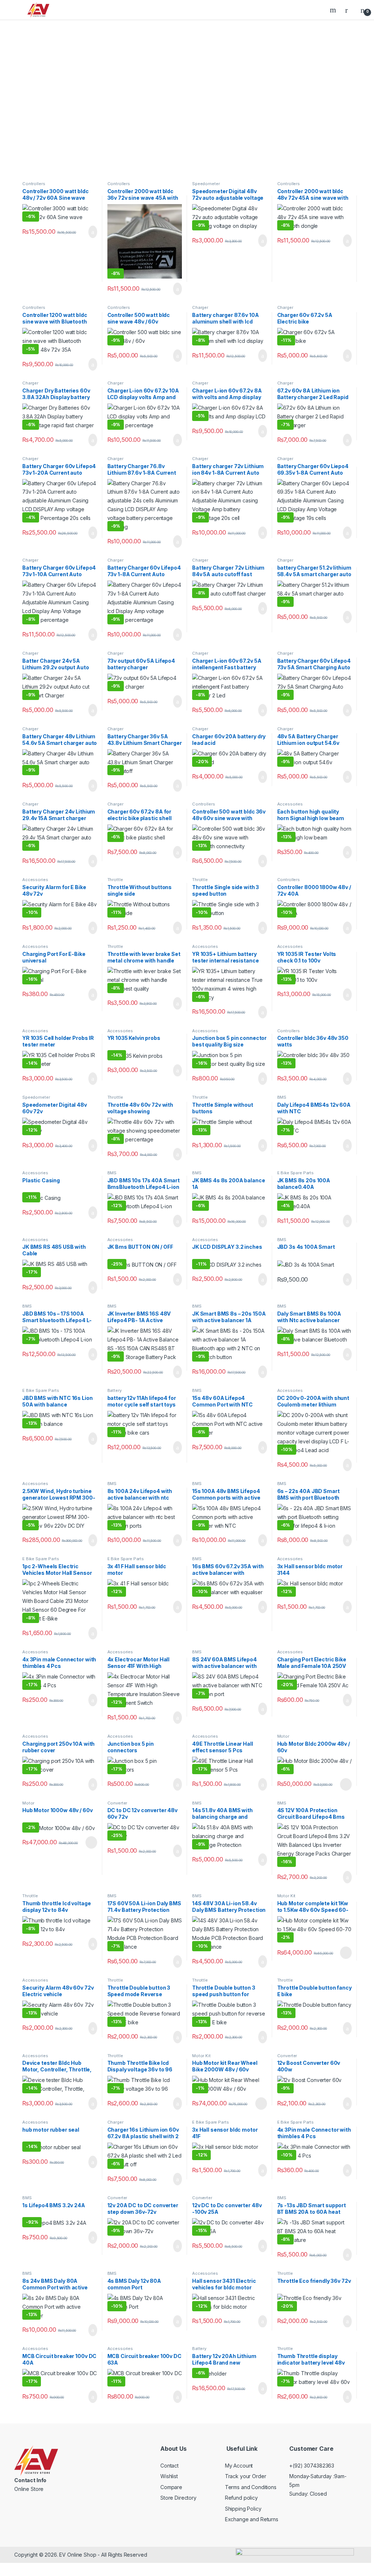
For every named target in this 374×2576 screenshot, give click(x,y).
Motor (283, 1736)
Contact (169, 2466)
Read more (346, 1784)
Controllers (34, 184)
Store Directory (178, 2498)
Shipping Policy (243, 2509)
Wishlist (169, 2476)
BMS (282, 1097)
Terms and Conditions (251, 2487)
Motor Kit (287, 1896)
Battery (115, 1390)
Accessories (290, 804)
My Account (239, 2466)
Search (334, 10)
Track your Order (246, 2476)
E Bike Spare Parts (295, 1173)
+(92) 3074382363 (312, 2466)
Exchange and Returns (252, 2520)
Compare (171, 2487)
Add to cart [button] (92, 232)
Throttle (115, 880)
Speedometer (206, 184)
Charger (200, 307)
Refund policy (241, 2498)
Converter (117, 1803)
